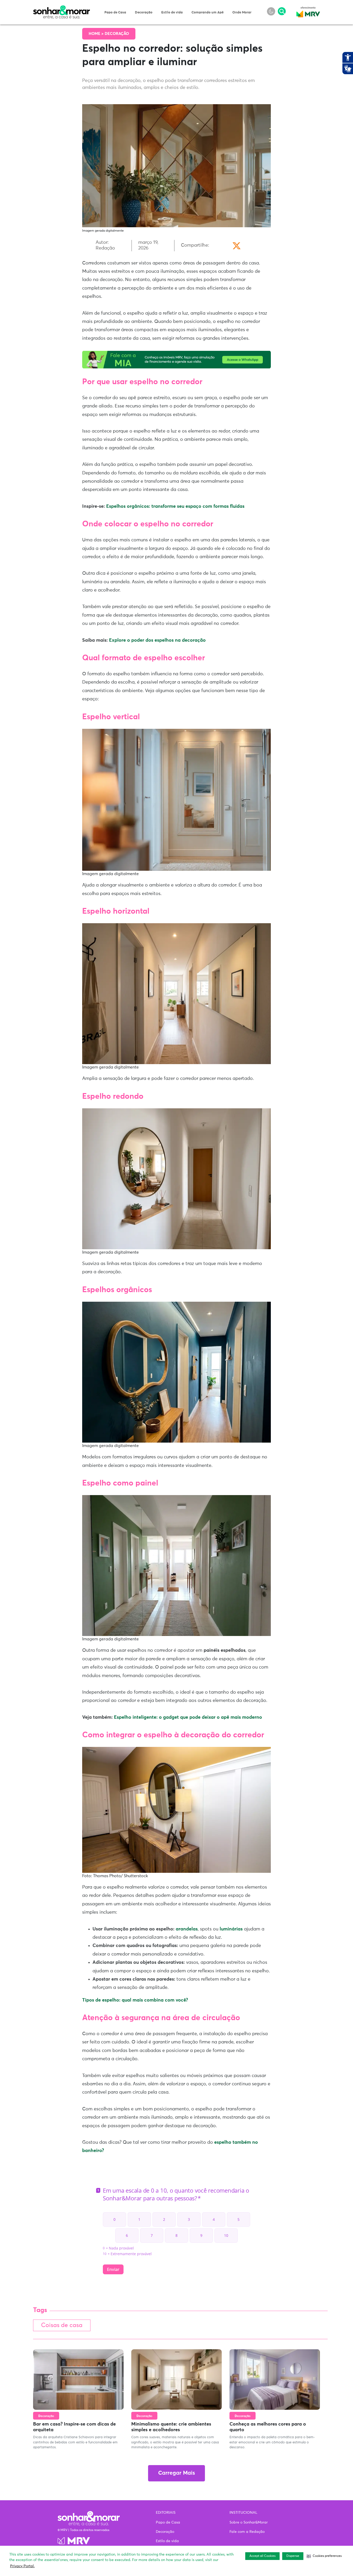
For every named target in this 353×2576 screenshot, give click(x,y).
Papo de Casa (115, 13)
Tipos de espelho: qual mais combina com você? (135, 2000)
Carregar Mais (177, 2473)
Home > (97, 34)
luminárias (231, 1929)
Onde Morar (242, 13)
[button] (324, 2556)
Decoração (144, 13)
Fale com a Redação (247, 2532)
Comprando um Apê (208, 13)
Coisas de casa (62, 2325)
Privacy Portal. (22, 2566)
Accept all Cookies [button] (262, 2556)
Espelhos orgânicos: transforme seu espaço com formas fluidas (175, 506)
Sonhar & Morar (62, 8)
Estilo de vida (172, 13)
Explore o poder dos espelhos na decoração (157, 640)
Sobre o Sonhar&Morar (249, 2522)
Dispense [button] (293, 2556)
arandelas (187, 1929)
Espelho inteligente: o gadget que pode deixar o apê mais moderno (188, 1717)
